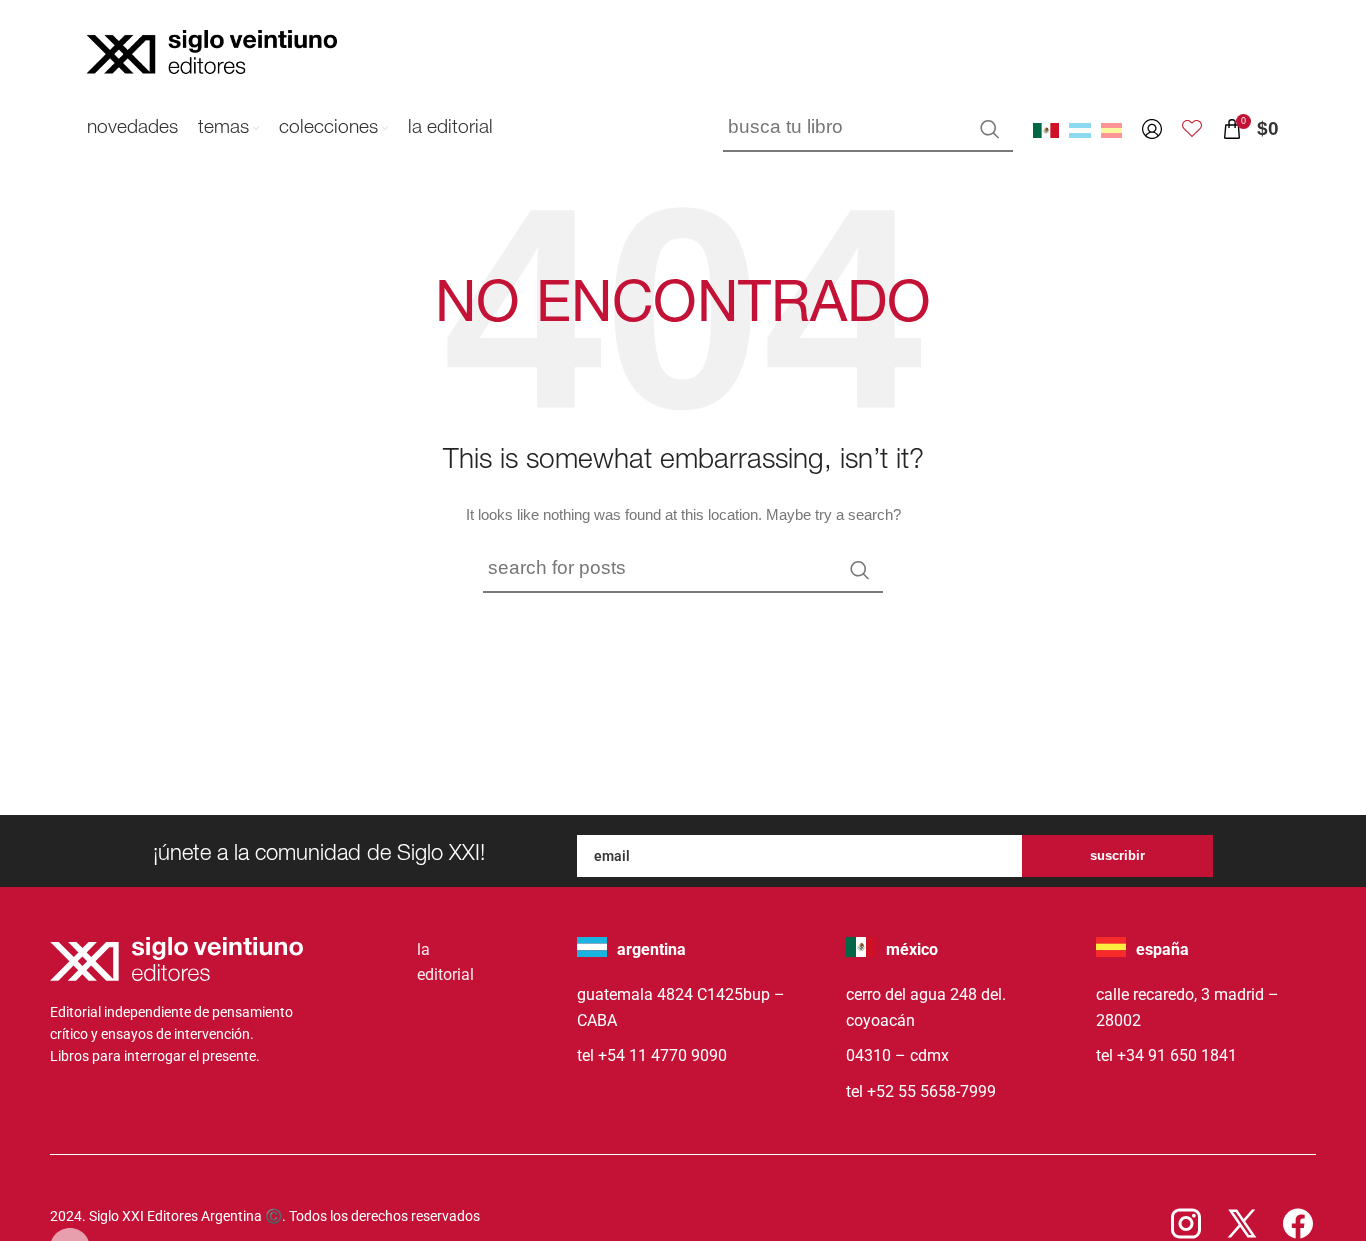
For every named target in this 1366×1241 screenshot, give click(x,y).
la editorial (445, 962)
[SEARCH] (990, 129)
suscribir (1117, 855)
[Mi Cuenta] (1152, 129)
